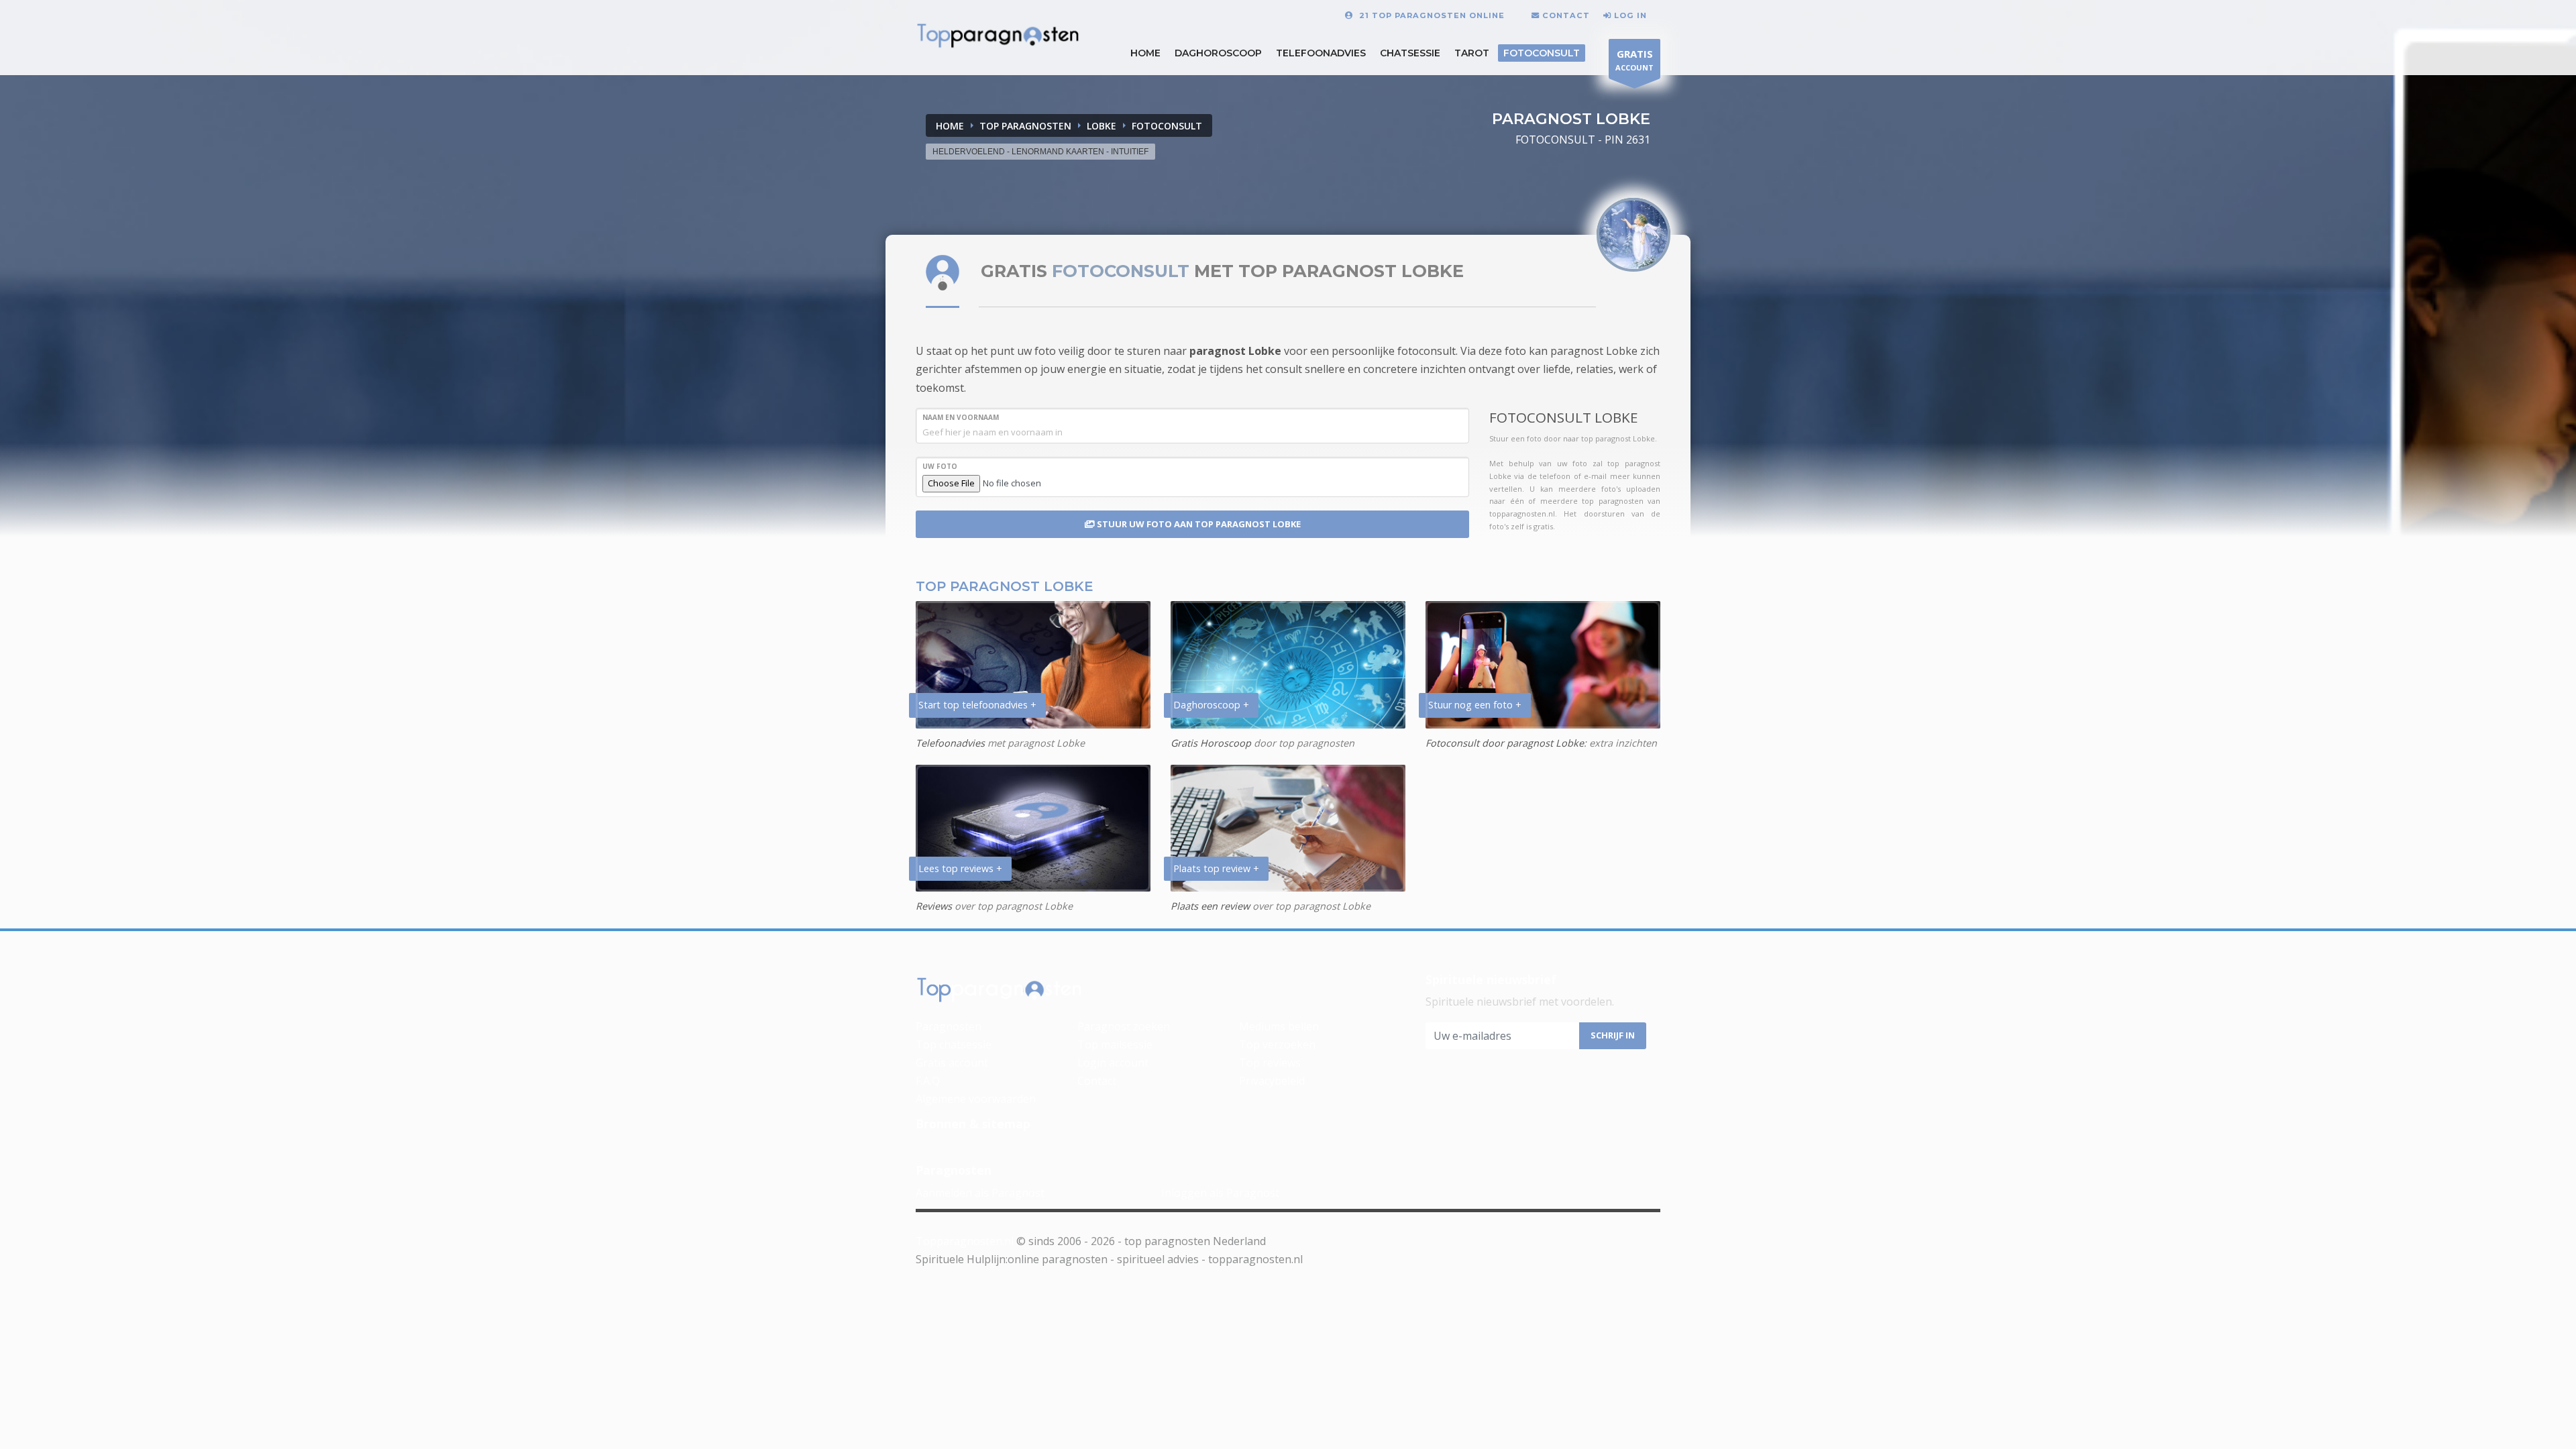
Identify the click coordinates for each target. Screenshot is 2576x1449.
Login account (1113, 1063)
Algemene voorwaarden (976, 1099)
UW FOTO (940, 466)
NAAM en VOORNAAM (961, 417)
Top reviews (1270, 1063)
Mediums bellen (1279, 1026)
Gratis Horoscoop (1211, 743)
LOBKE (1102, 126)
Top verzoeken (1277, 1044)
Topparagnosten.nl (965, 1241)
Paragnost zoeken (1124, 1026)
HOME (1145, 53)
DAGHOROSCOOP (1218, 53)
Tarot (1472, 53)
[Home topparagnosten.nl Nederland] (998, 36)
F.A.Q (928, 1081)
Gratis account (952, 1063)
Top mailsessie (1115, 1044)
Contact (1097, 1081)
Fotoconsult (1542, 53)
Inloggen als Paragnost (1220, 1193)
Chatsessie (1410, 53)
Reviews (934, 906)
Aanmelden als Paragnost (980, 1193)
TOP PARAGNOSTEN (1025, 126)
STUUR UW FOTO (1198, 524)
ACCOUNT (1634, 60)
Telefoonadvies (1321, 53)
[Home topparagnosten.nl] (1000, 990)
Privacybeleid (1272, 1081)
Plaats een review (1210, 906)
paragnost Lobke (1235, 351)
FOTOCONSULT (1167, 126)
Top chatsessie (954, 1044)
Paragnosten (949, 1026)
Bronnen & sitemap (973, 1124)
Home (950, 126)
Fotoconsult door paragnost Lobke (1505, 743)
